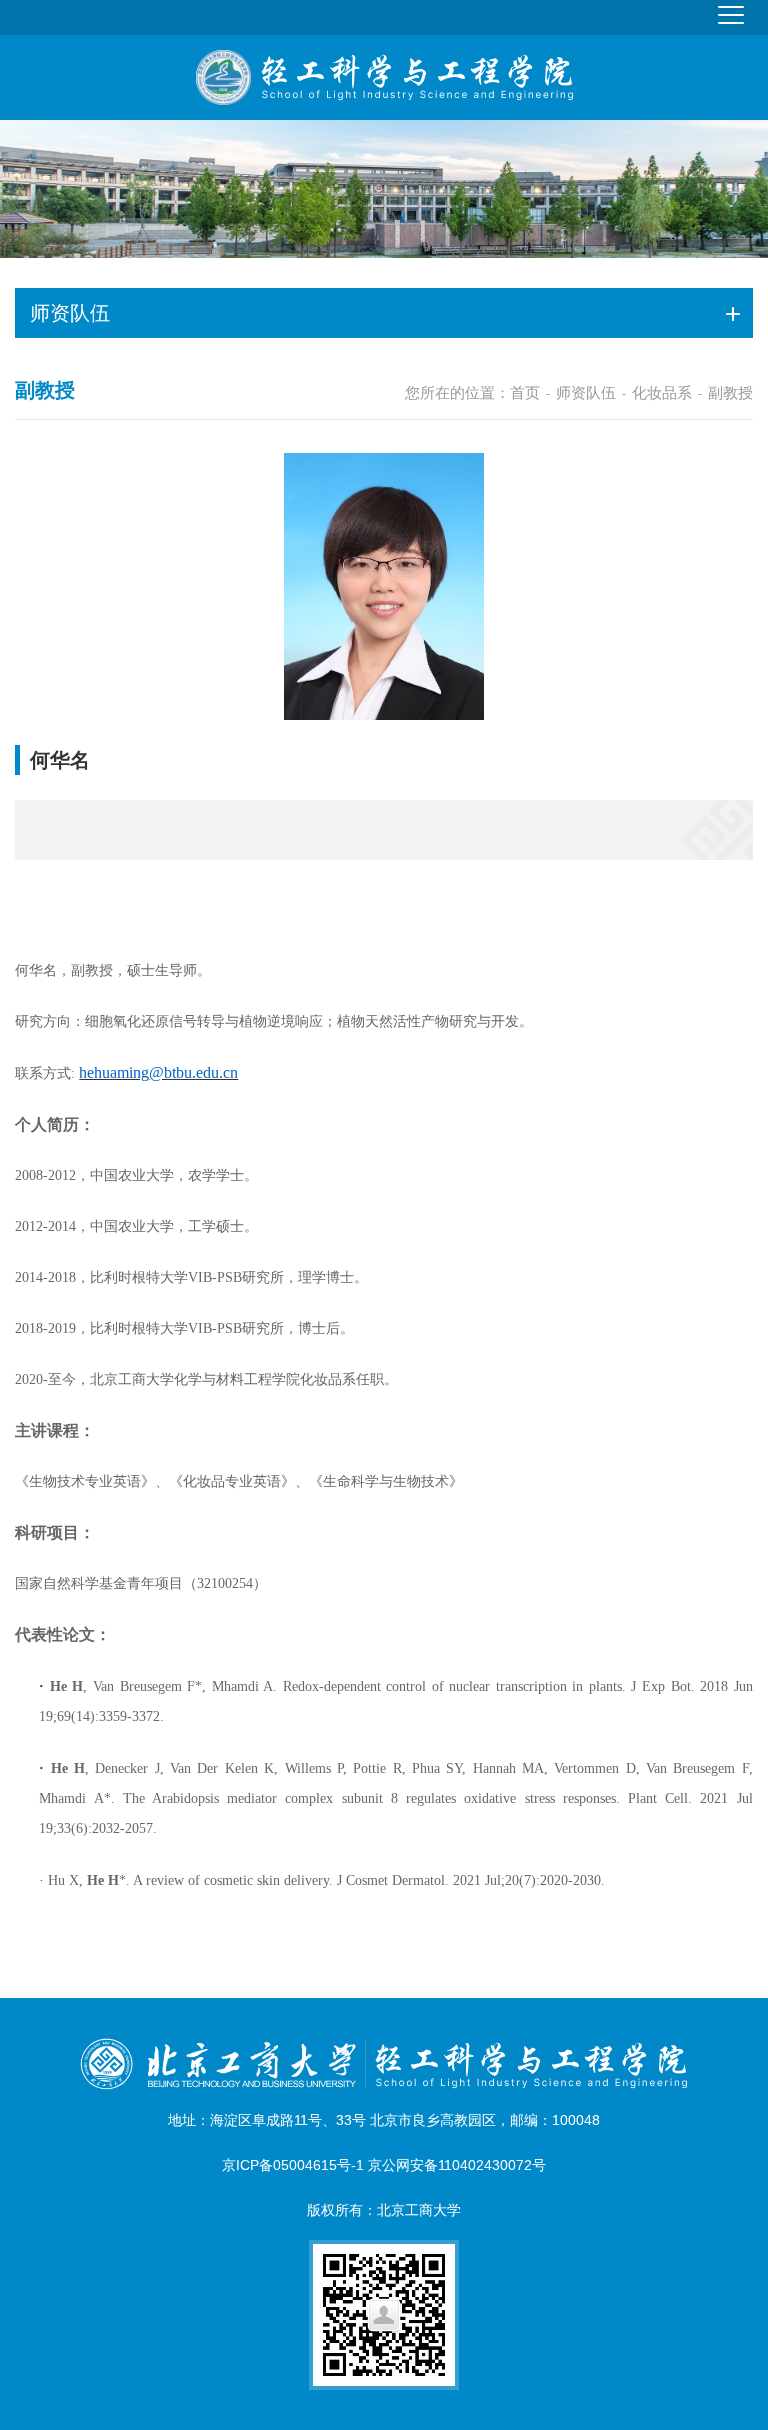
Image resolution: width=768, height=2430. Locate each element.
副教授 (730, 392)
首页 (525, 392)
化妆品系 (662, 392)
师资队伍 (586, 392)
